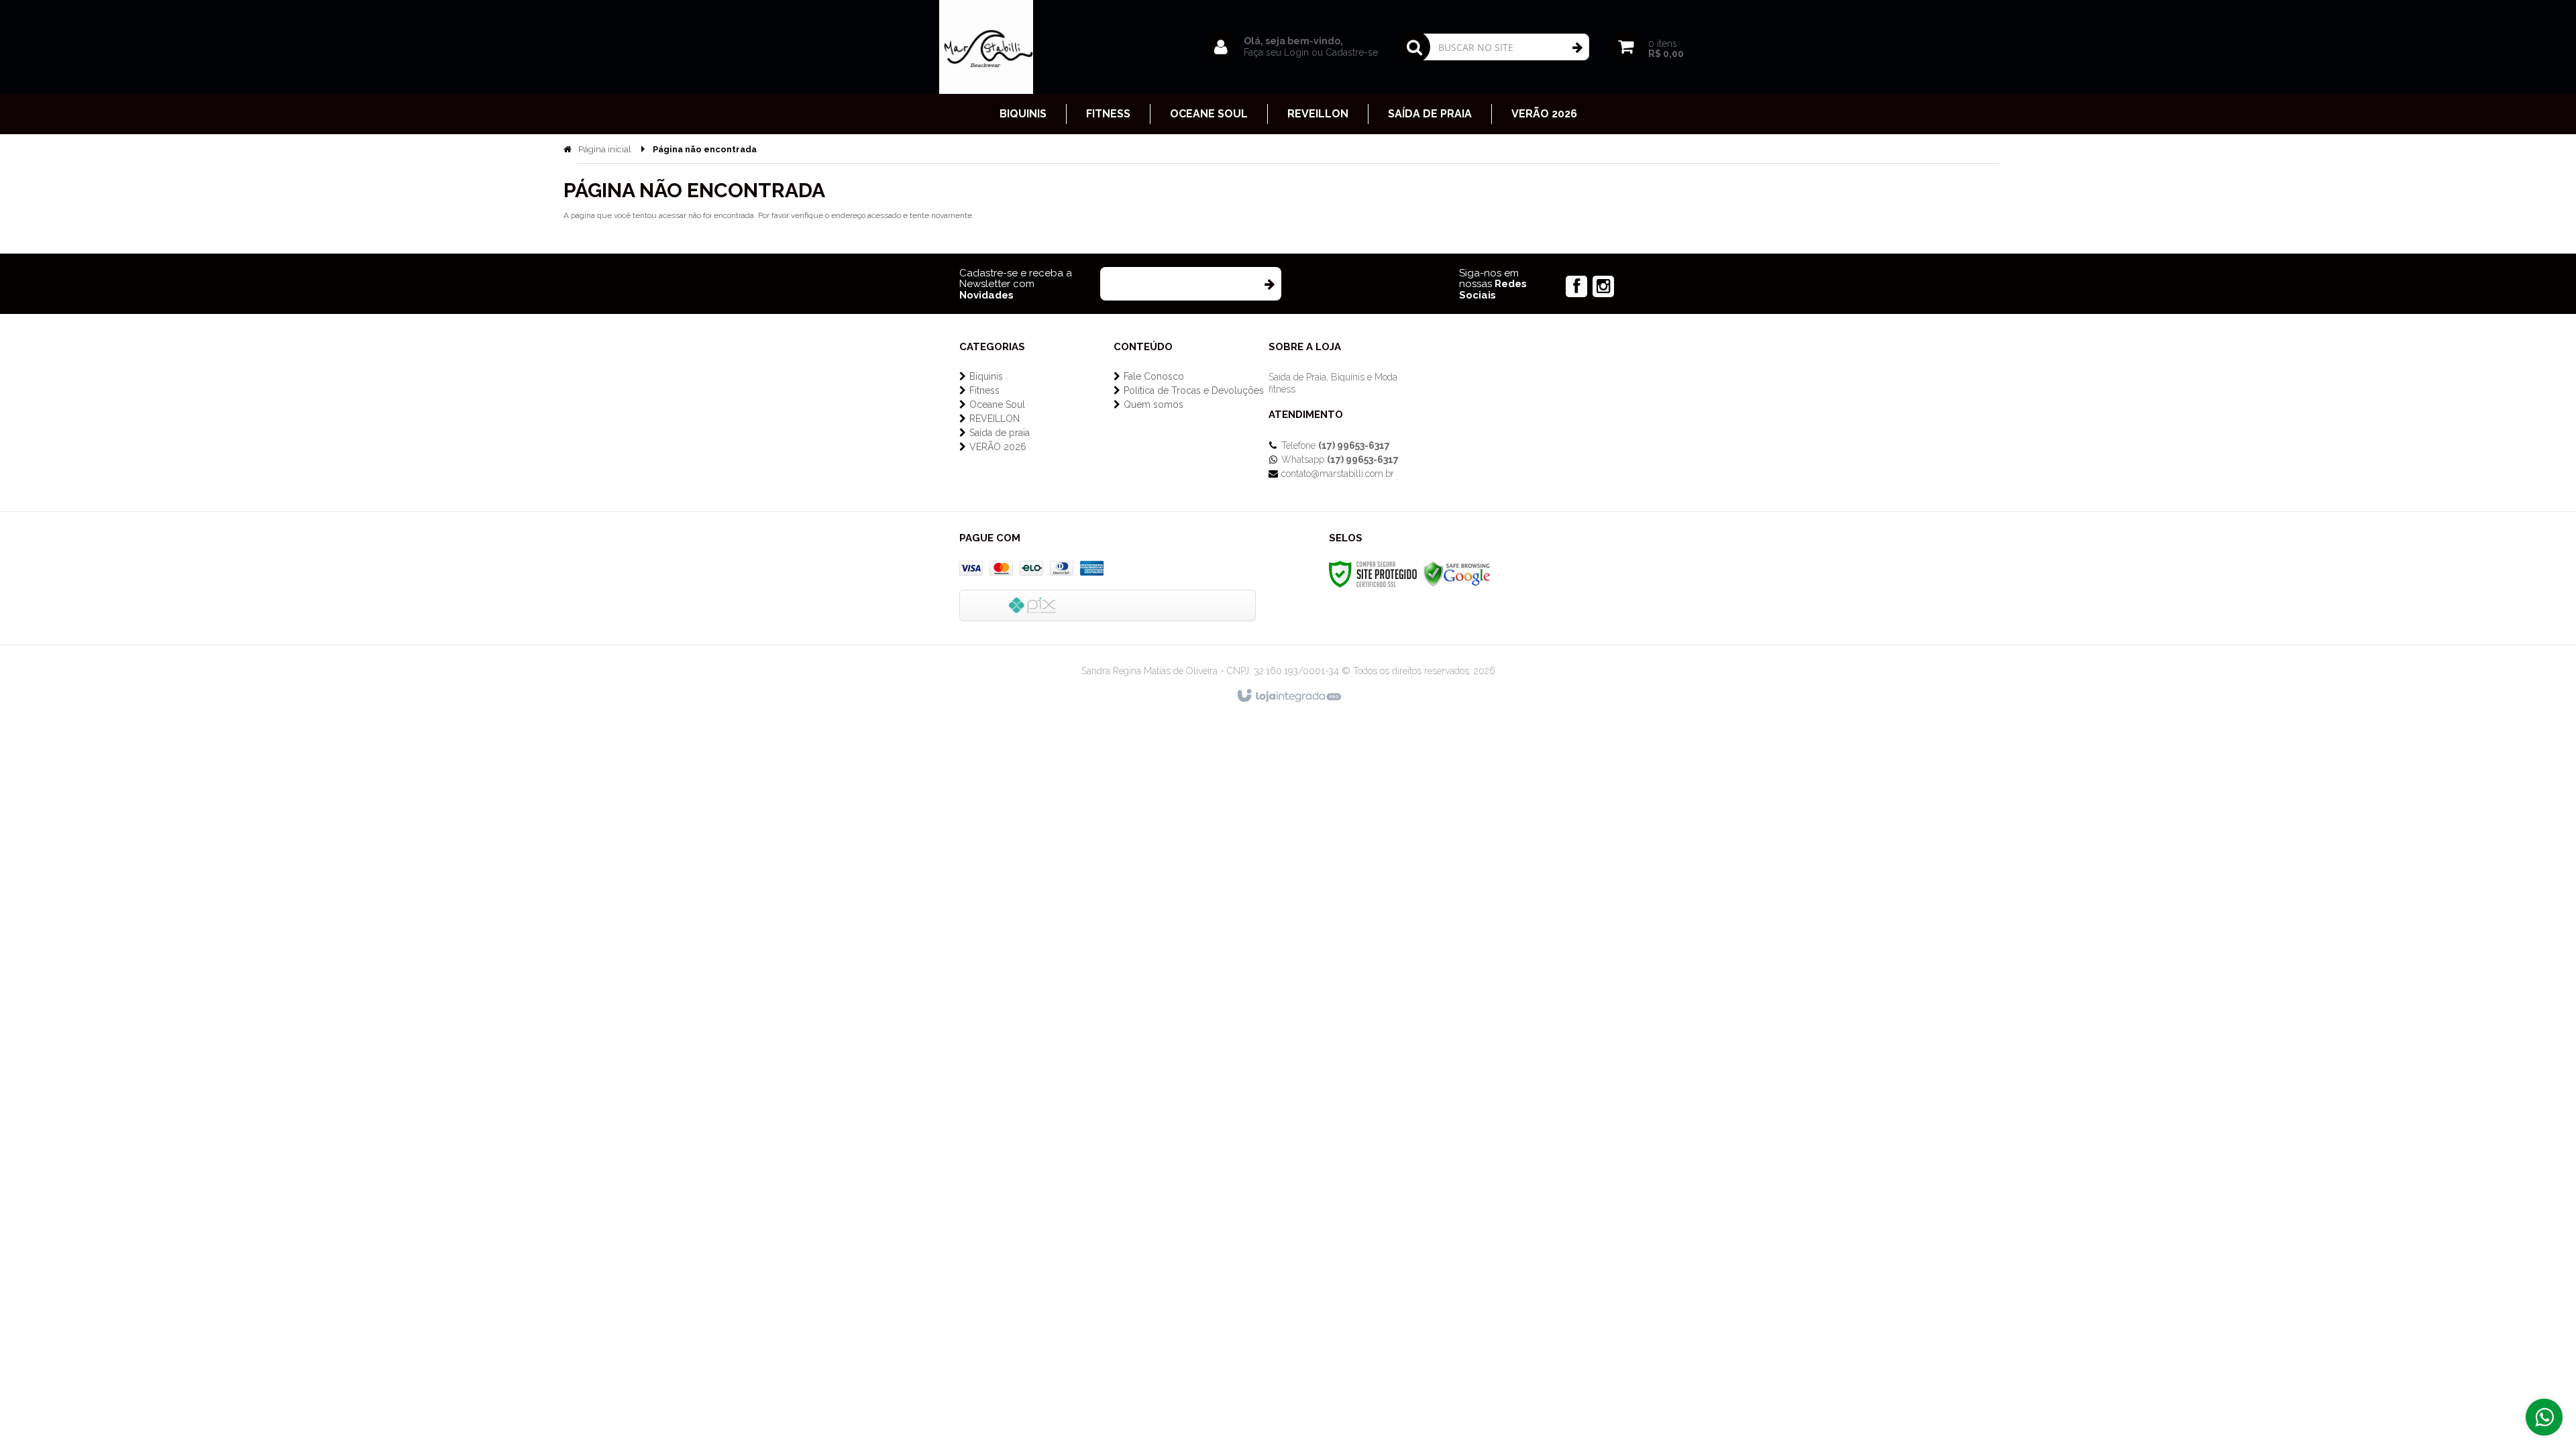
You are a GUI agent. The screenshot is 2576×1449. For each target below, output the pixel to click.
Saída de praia (1000, 433)
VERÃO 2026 (998, 447)
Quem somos (1153, 405)
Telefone (1336, 445)
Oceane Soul (997, 405)
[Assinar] (1269, 284)
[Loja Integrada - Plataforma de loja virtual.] (1288, 696)
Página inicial (605, 149)
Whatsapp (1340, 460)
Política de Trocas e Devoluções (1194, 390)
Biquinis (986, 376)
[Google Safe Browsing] (1457, 574)
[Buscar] (1577, 48)
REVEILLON (995, 419)
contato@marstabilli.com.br (1338, 474)
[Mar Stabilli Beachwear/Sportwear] (986, 47)
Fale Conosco (1154, 376)
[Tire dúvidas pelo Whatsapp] (2544, 1417)
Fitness (984, 390)
